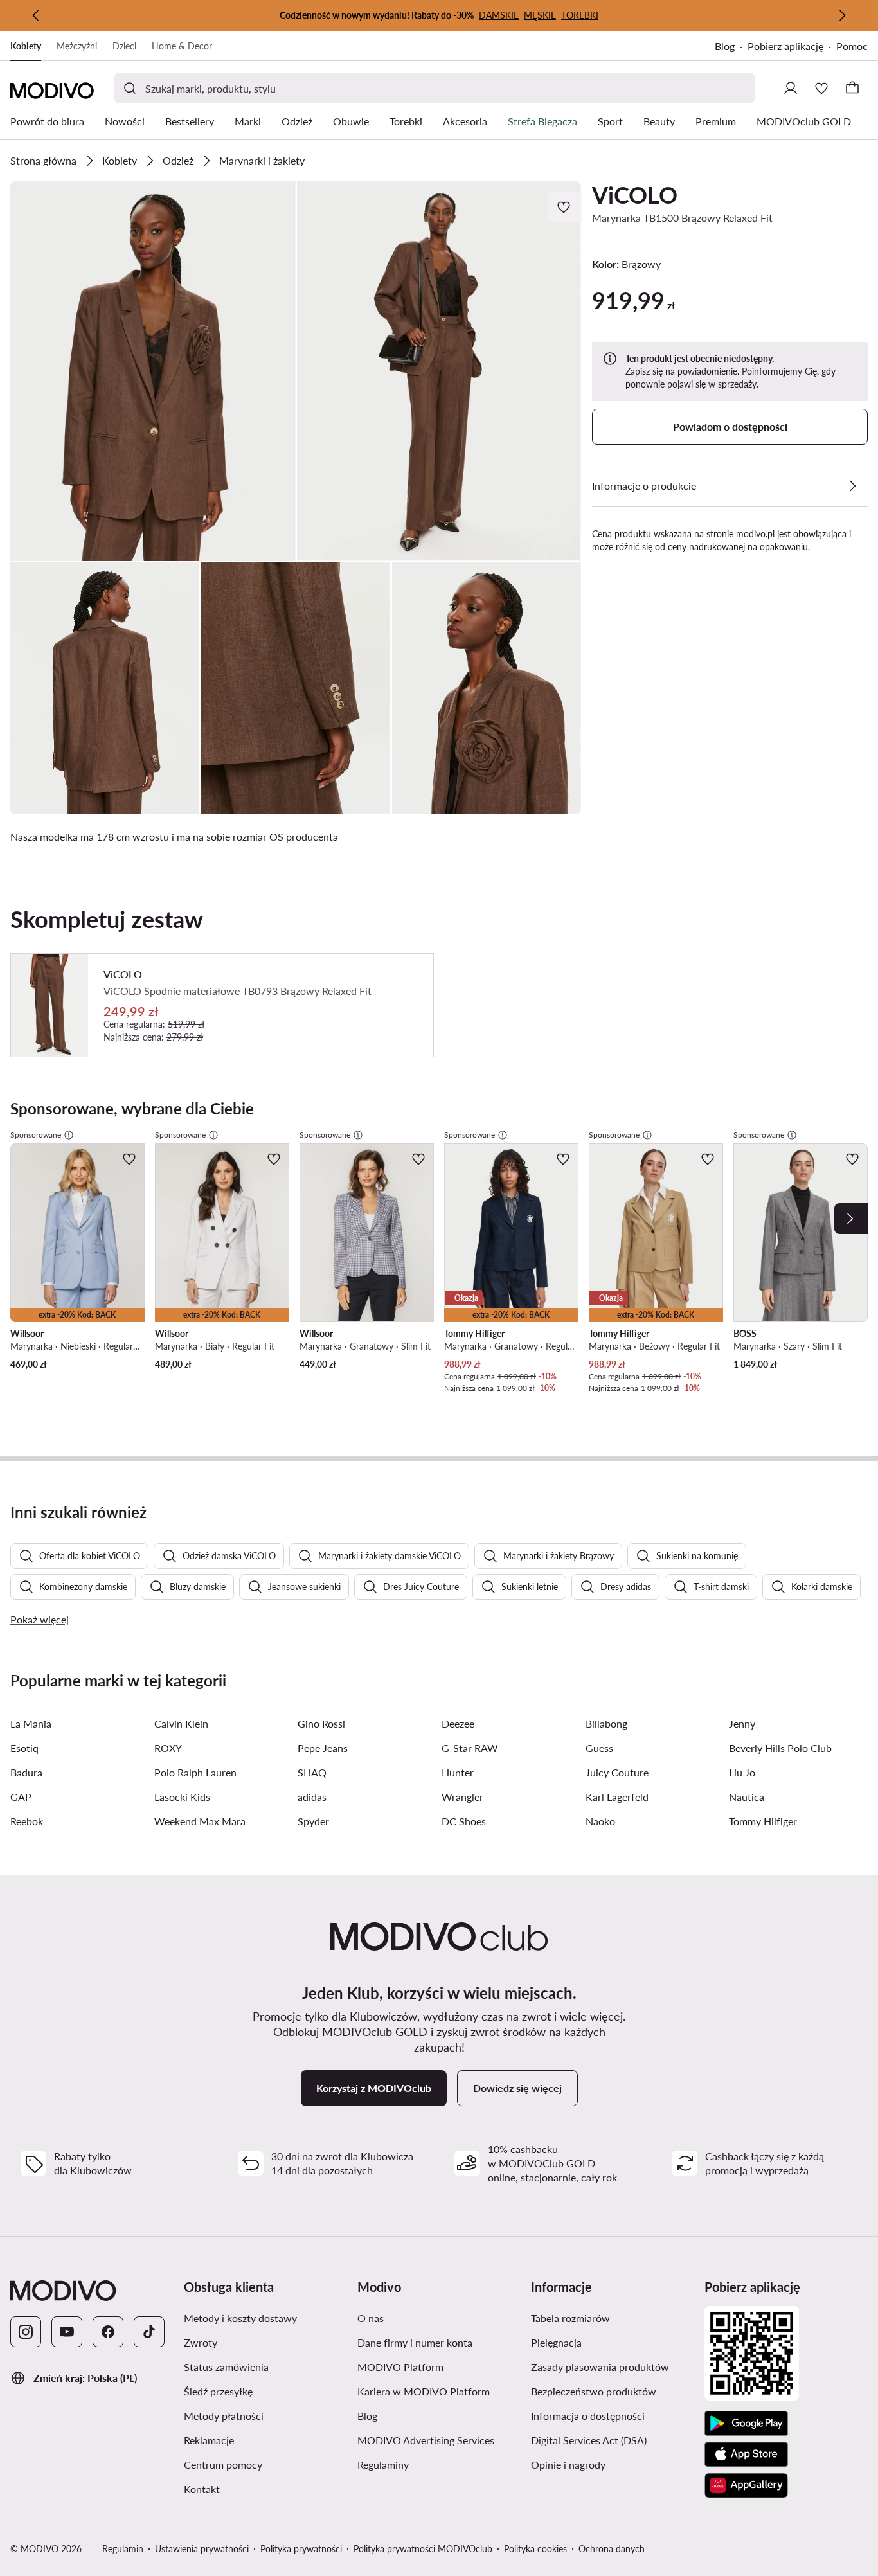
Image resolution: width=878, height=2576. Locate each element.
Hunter (458, 1772)
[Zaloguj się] (791, 88)
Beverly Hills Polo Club (780, 1748)
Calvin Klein (181, 1723)
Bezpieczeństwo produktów (613, 2391)
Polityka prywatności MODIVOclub (423, 2549)
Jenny (742, 1723)
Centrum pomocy (265, 2464)
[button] (153, 371)
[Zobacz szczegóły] (852, 486)
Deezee (458, 1723)
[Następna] (842, 15)
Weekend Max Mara (200, 1821)
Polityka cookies (535, 2549)
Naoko (600, 1821)
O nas (432, 2318)
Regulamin (123, 2549)
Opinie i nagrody (613, 2464)
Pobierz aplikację (792, 47)
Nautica (747, 1797)
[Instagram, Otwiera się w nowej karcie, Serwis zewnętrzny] (26, 2332)
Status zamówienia (265, 2366)
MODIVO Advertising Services (439, 2440)
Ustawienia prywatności (202, 2549)
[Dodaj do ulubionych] (565, 207)
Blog (731, 47)
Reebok (27, 1821)
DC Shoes (464, 1821)
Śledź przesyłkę (265, 2391)
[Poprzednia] (36, 15)
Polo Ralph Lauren (195, 1772)
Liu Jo (742, 1772)
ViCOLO (635, 195)
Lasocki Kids (182, 1797)
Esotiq (24, 1748)
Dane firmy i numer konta (439, 2342)
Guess (599, 1748)
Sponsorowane (36, 1135)
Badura (26, 1772)
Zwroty (262, 2342)
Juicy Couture (617, 1772)
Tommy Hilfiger (763, 1821)
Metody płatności (265, 2415)
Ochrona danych (612, 2549)
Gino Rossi (321, 1723)
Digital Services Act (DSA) (613, 2440)
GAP (21, 1797)
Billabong (606, 1723)
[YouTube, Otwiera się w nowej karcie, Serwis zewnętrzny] (67, 2332)
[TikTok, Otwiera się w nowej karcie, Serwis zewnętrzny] (149, 2332)
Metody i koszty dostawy (265, 2318)
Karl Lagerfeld (617, 1797)
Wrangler (462, 1797)
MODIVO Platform (439, 2366)
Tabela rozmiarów (613, 2318)
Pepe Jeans (323, 1748)
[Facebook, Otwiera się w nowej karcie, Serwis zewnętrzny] (108, 2332)
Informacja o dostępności (613, 2415)
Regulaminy (439, 2464)
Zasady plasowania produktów (613, 2366)
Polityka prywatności (301, 2549)
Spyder (313, 1821)
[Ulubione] (821, 88)
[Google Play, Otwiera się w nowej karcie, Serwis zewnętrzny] (746, 2424)
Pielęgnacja (613, 2342)
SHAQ (312, 1772)
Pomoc (852, 46)
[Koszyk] (852, 88)
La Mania (31, 1723)
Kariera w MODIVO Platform (439, 2391)
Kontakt (263, 2489)
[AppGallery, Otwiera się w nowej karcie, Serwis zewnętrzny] (746, 2485)
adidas (312, 1797)
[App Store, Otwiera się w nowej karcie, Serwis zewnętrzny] (746, 2455)
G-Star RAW (470, 1748)
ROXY (168, 1748)
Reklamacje (265, 2440)
